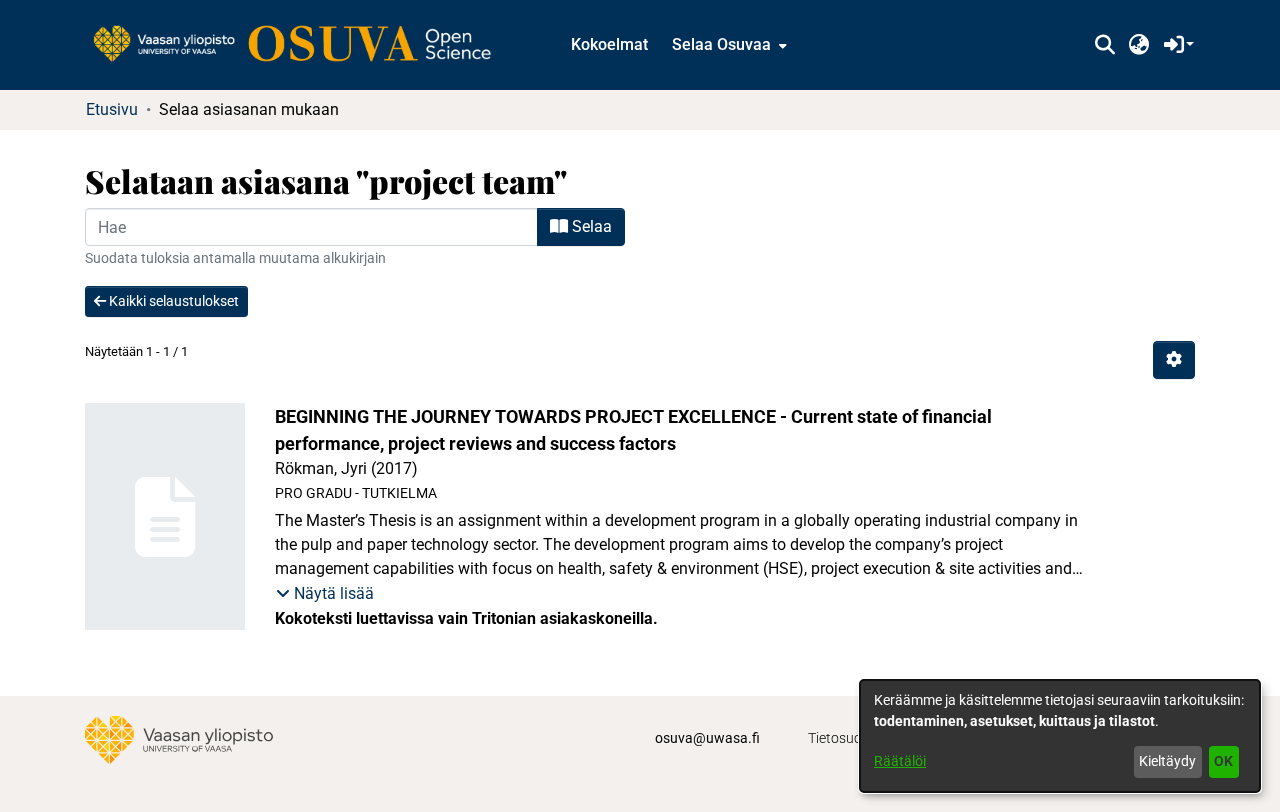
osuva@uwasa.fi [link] (707, 738)
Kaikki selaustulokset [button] (172, 301)
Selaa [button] (590, 226)
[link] (302, 45)
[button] (1104, 45)
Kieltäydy (1167, 761)
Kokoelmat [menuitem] (609, 44)
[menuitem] (727, 45)
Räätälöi (900, 761)
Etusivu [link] (112, 109)
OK (1223, 761)
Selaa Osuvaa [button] (721, 44)
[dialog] (1060, 736)
